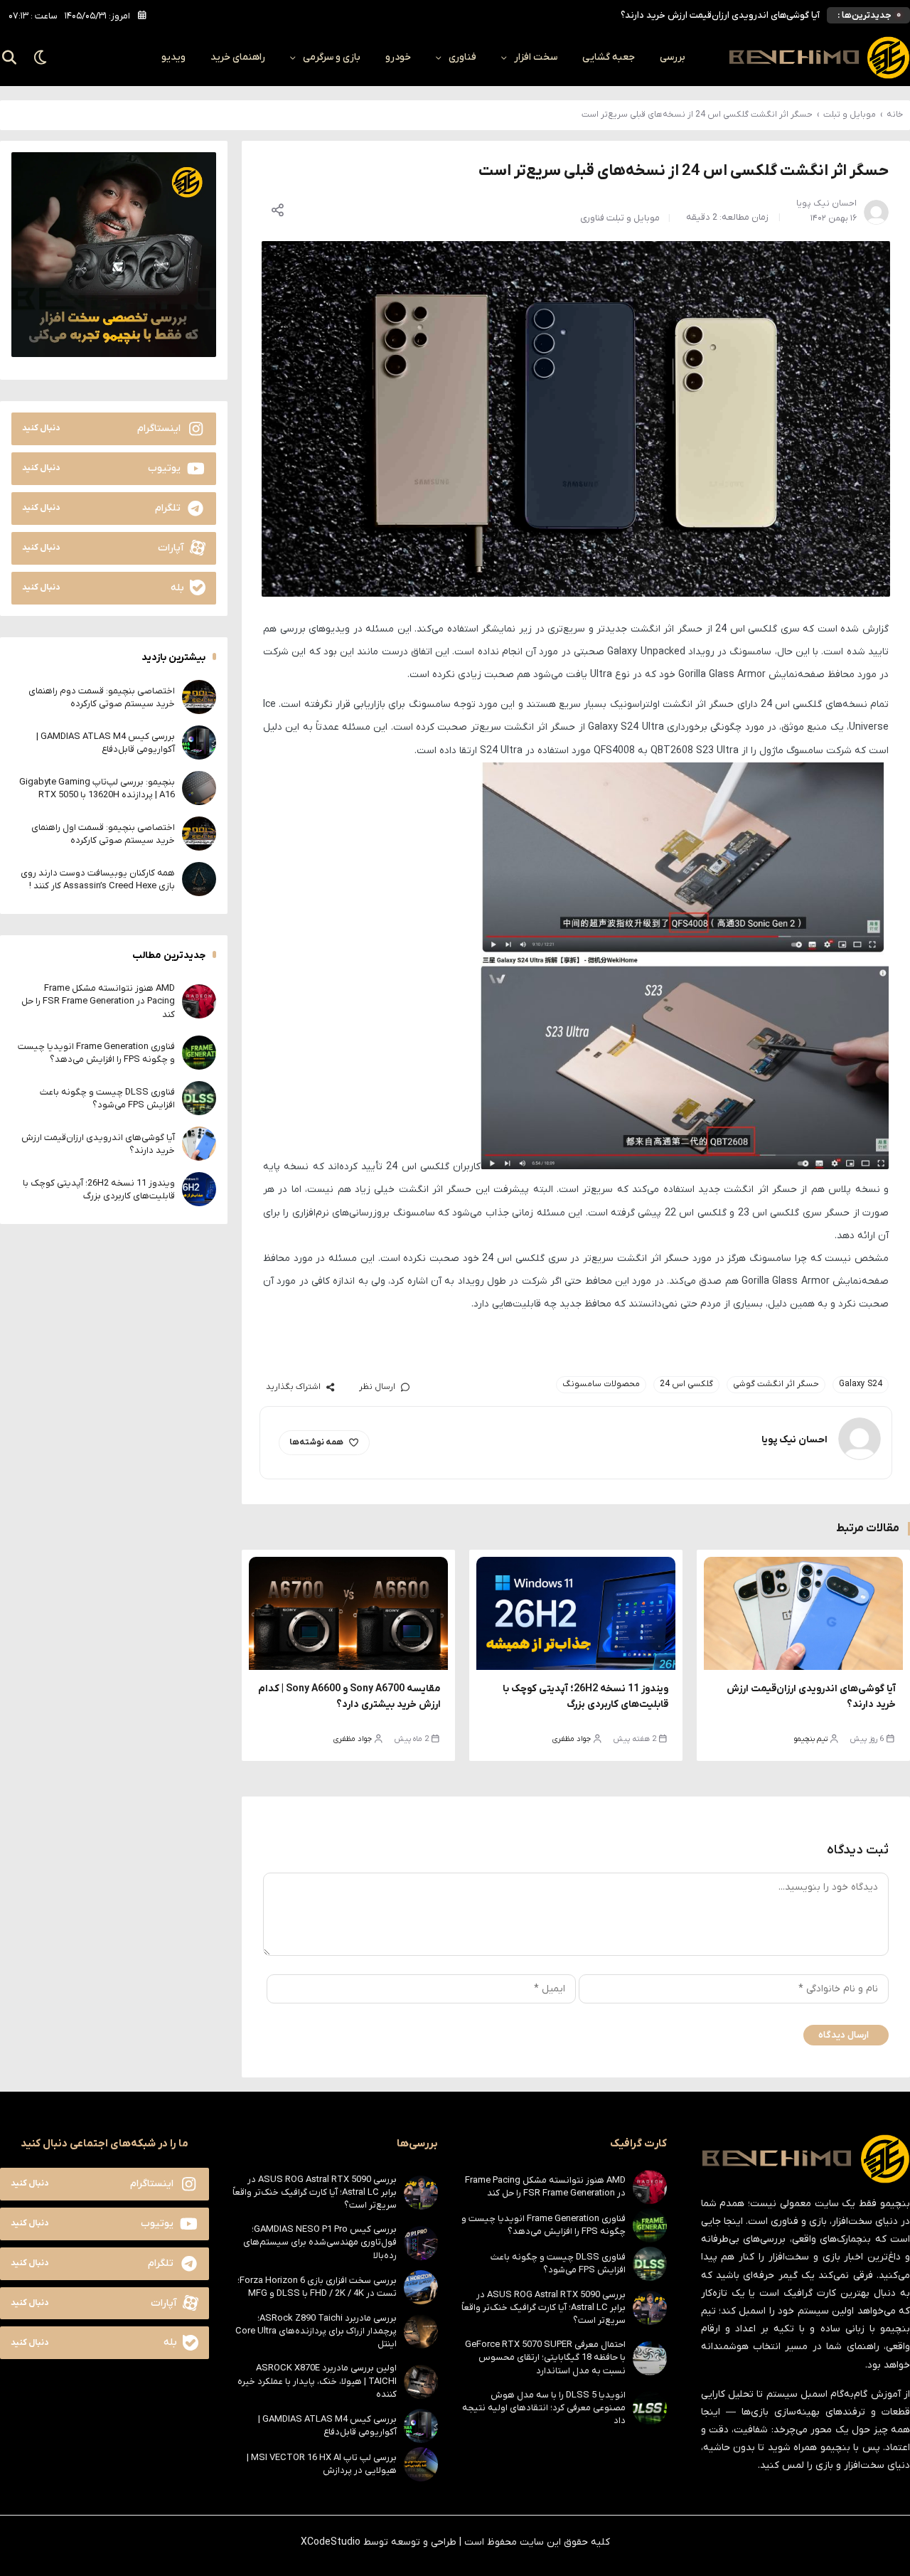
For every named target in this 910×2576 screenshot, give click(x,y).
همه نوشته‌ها (316, 1442)
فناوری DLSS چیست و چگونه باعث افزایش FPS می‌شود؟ (107, 1098)
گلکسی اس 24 (686, 1384)
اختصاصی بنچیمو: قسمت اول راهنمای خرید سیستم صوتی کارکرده (103, 833)
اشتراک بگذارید (293, 1387)
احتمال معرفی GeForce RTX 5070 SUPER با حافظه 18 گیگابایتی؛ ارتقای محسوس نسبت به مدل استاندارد (545, 2357)
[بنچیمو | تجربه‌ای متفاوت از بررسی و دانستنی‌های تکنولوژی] (819, 58)
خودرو (398, 57)
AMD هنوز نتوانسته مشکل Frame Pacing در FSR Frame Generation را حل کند (98, 1001)
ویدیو (173, 57)
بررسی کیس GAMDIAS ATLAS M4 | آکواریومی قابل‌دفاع (106, 742)
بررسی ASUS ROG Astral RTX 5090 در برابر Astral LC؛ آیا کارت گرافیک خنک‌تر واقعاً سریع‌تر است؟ (544, 2308)
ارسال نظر (377, 1387)
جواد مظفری (572, 1739)
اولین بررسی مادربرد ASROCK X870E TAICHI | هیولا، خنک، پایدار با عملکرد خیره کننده (317, 2381)
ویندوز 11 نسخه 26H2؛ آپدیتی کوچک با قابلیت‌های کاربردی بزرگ (99, 1189)
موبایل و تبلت (850, 115)
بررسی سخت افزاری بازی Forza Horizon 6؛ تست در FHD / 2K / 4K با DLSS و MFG (317, 2287)
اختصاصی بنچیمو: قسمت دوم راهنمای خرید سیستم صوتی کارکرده (102, 697)
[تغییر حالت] (41, 58)
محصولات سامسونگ (601, 1384)
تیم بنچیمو (811, 1739)
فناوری (462, 57)
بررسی (673, 57)
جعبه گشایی (609, 57)
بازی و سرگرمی (332, 57)
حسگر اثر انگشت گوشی (776, 1384)
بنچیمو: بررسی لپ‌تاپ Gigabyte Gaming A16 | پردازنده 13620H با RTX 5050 (97, 788)
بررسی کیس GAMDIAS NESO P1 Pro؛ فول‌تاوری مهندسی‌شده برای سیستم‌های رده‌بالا (320, 2242)
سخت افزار (536, 57)
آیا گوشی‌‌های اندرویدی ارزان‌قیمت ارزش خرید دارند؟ (720, 15)
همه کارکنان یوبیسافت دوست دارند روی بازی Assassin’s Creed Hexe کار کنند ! (98, 879)
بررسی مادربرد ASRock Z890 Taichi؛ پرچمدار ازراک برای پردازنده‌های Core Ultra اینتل (316, 2331)
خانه (895, 115)
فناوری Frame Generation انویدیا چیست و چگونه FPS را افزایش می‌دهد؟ (96, 1052)
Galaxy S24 (861, 1384)
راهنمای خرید (238, 57)
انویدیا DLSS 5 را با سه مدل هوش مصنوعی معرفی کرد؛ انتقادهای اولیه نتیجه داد (544, 2408)
